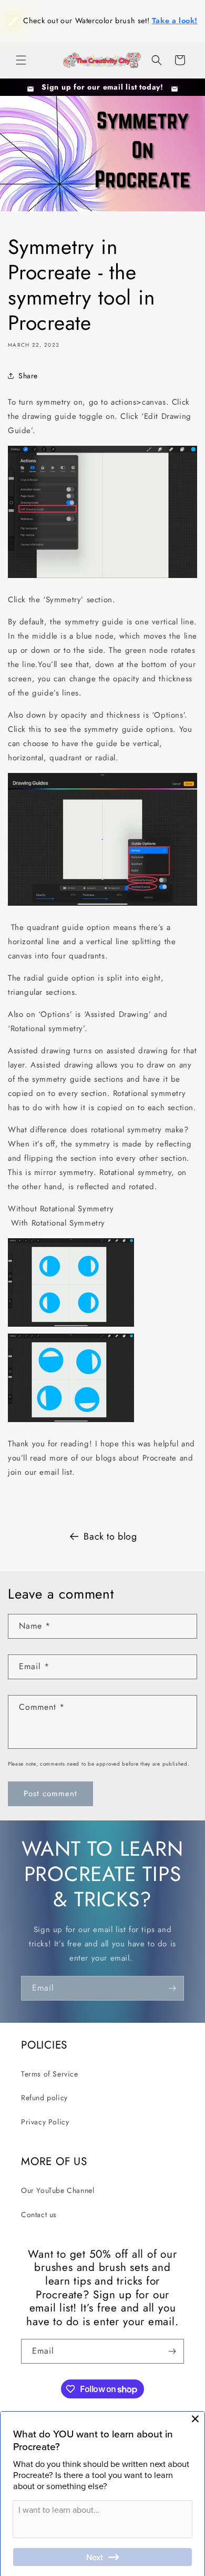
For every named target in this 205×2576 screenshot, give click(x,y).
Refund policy (44, 2098)
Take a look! (117, 48)
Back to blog (110, 1536)
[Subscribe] (172, 1988)
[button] (21, 60)
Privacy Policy (45, 2122)
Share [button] (28, 376)
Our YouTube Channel (58, 2190)
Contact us (39, 2215)
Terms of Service (50, 2074)
